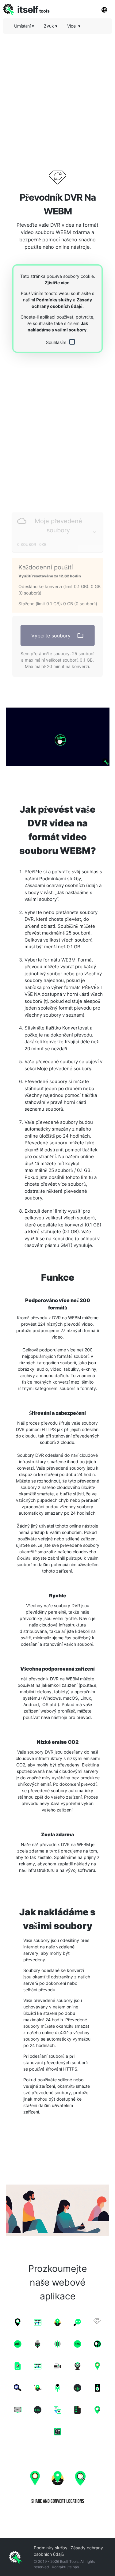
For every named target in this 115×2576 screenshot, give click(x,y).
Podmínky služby (54, 300)
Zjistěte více (57, 283)
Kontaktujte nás (65, 2567)
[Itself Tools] (57, 2485)
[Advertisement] (57, 96)
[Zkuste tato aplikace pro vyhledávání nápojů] (57, 737)
